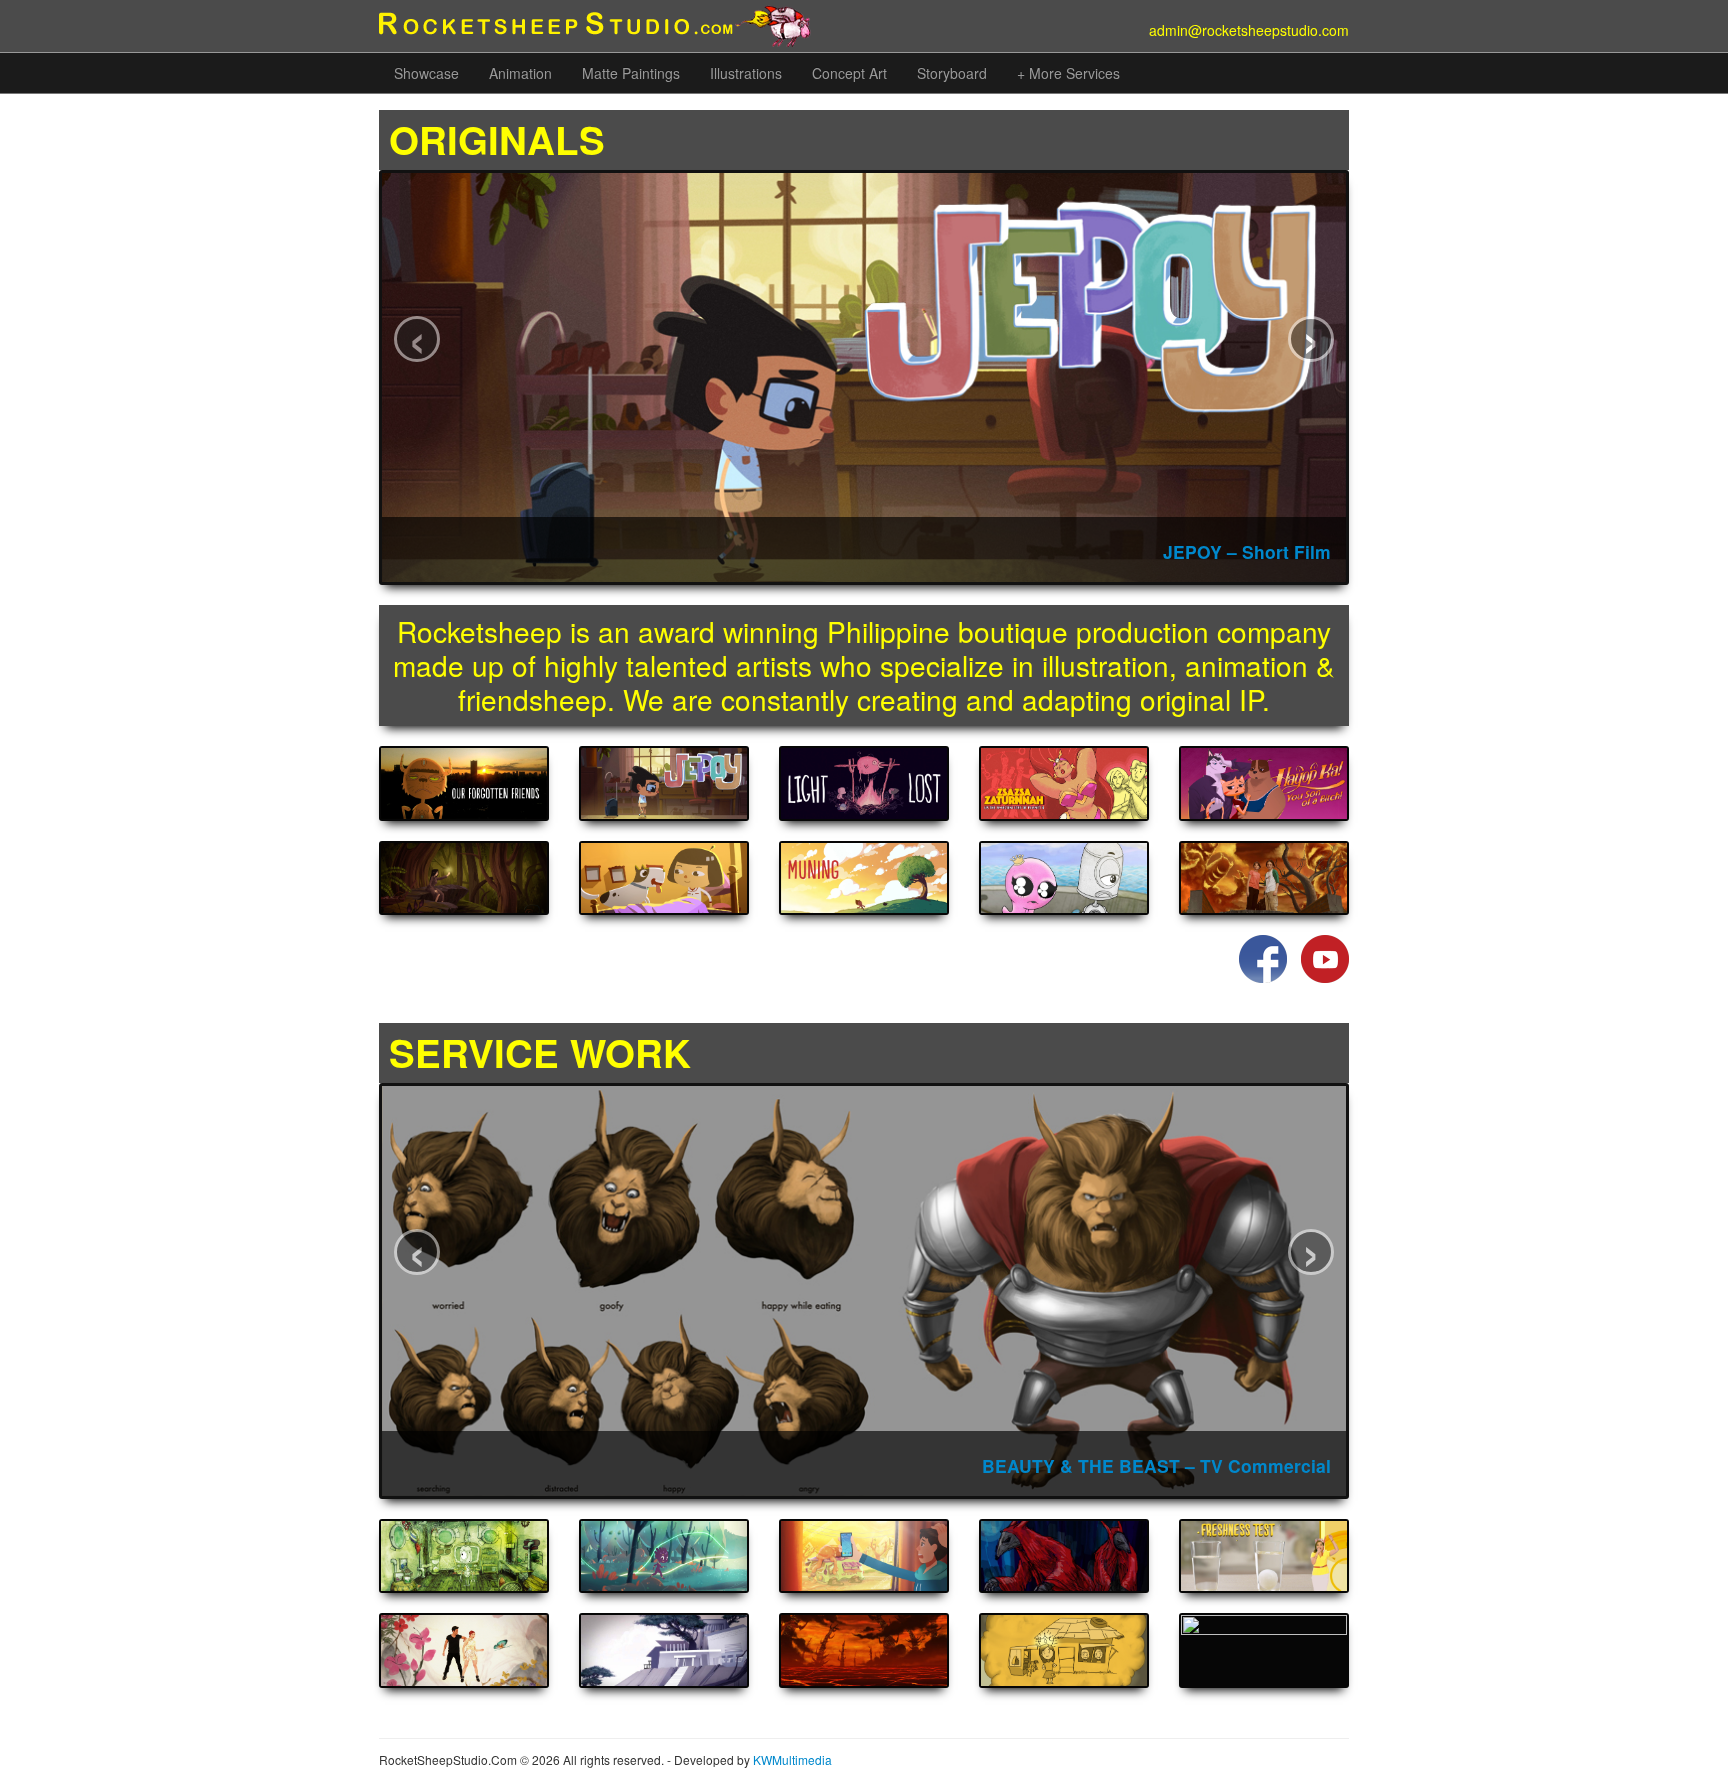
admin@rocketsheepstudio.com (1249, 30)
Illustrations (746, 73)
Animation (520, 73)
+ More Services (1068, 73)
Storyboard (952, 73)
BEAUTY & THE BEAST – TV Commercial (1156, 1465)
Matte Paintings (631, 73)
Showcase (426, 73)
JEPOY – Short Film (1247, 551)
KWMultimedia (792, 1759)
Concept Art (849, 73)
